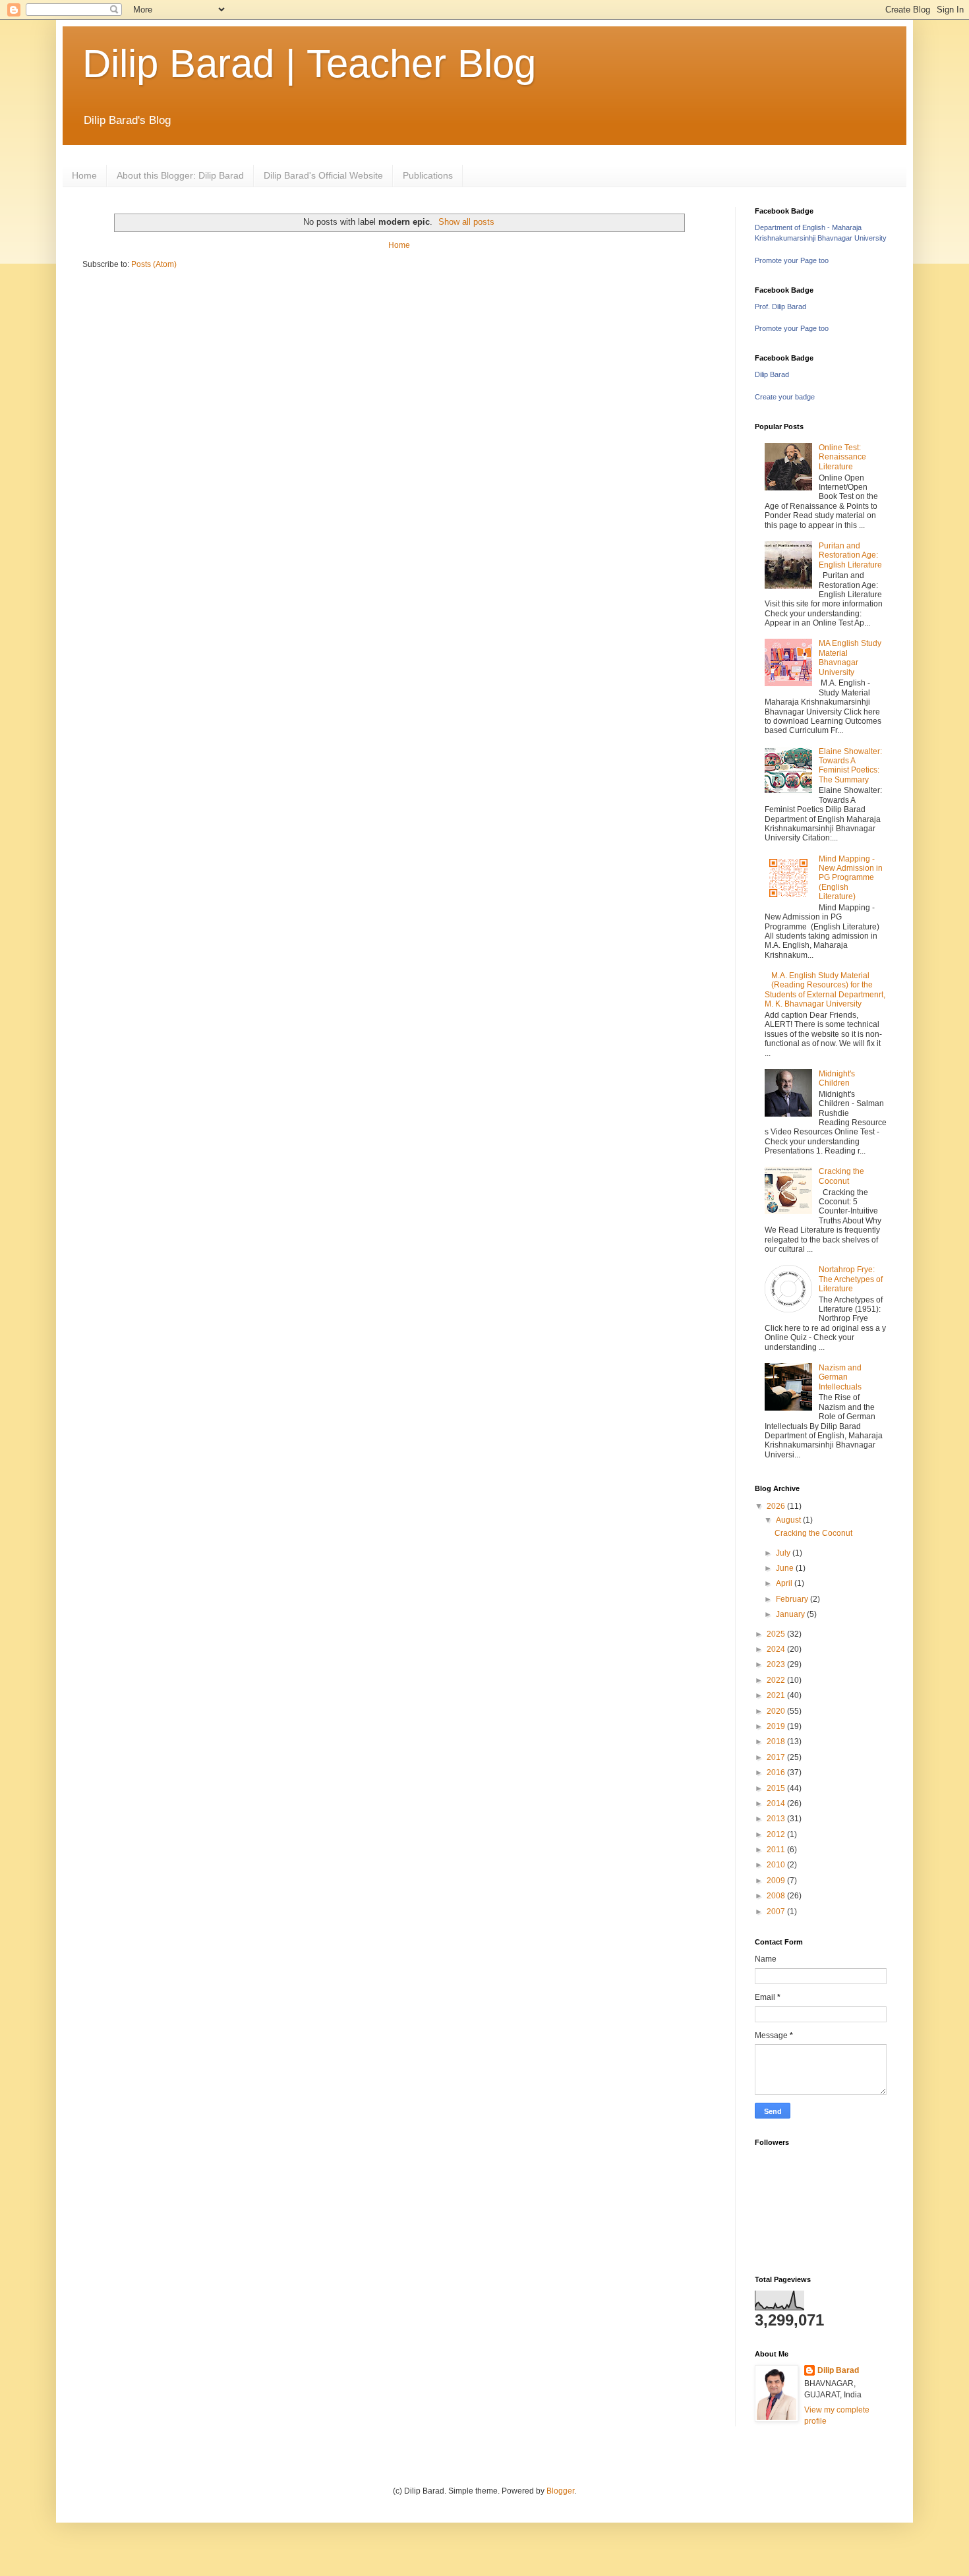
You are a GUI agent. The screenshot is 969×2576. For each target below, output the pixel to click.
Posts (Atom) (154, 264)
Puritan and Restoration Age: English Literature (850, 555)
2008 (777, 1896)
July (784, 1553)
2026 (777, 1506)
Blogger (560, 2491)
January (791, 1614)
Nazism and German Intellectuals (840, 1377)
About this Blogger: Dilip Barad (180, 175)
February (793, 1599)
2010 (777, 1865)
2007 (777, 1912)
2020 (777, 1711)
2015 (777, 1788)
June (786, 1568)
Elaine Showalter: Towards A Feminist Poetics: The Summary (850, 766)
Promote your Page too (792, 260)
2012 (777, 1834)
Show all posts (466, 222)
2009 (777, 1881)
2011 (777, 1850)
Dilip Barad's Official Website (323, 175)
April (785, 1583)
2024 (777, 1649)
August (789, 1520)
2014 (777, 1803)
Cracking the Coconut (841, 1176)
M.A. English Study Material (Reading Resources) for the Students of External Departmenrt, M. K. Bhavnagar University (825, 990)
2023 (777, 1664)
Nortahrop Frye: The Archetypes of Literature (851, 1279)
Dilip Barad (772, 374)
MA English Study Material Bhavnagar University (850, 658)
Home (84, 175)
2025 (777, 1634)
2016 (777, 1772)
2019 (777, 1726)
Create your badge (785, 397)
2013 (777, 1819)
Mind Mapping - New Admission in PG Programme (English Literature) (851, 878)
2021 (777, 1695)
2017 (777, 1757)
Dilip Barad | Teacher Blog (309, 64)
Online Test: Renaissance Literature (842, 457)
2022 (777, 1680)
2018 (777, 1742)
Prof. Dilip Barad (780, 307)
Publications (428, 175)
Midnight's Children (837, 1078)
